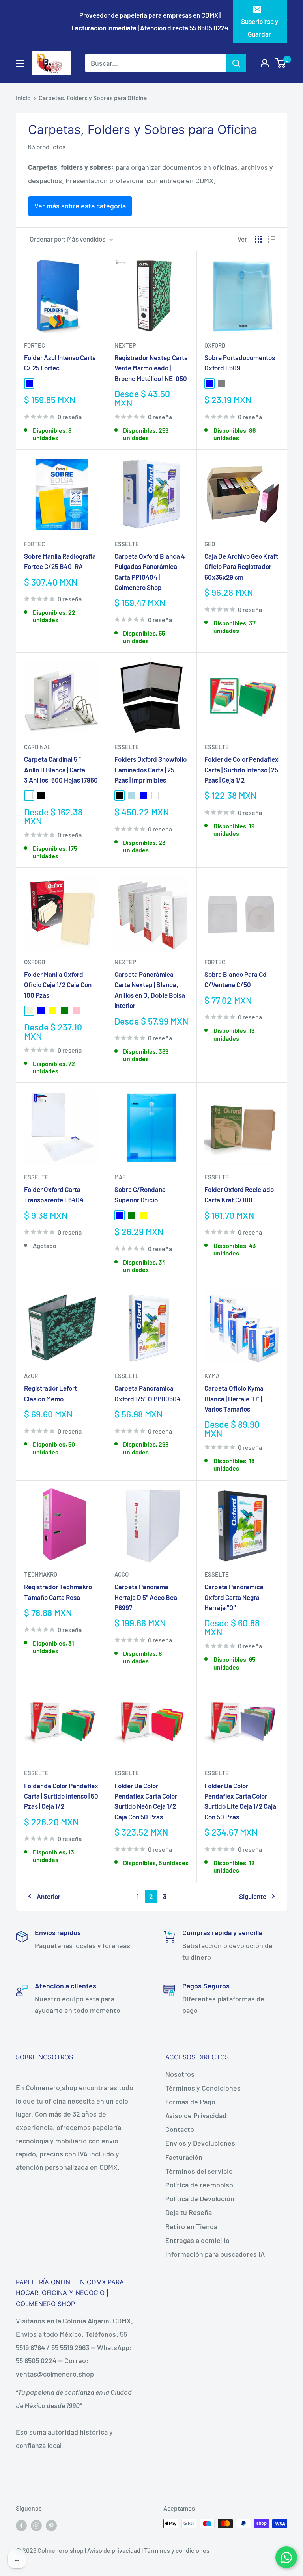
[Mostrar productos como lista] (271, 239)
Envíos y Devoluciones (200, 2143)
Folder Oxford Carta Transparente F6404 (54, 1194)
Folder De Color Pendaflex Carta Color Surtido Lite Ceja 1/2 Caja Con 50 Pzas (240, 1801)
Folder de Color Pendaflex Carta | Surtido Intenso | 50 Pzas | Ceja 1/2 (61, 1796)
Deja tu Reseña (189, 2212)
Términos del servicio (199, 2171)
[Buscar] (236, 63)
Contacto (180, 2129)
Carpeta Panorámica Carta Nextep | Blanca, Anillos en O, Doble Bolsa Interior (150, 990)
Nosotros (180, 2074)
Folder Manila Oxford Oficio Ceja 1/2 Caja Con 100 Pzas (58, 985)
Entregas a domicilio (197, 2240)
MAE (120, 1177)
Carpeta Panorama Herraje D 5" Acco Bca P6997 (146, 1597)
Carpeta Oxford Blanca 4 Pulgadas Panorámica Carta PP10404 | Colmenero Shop (150, 572)
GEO (210, 544)
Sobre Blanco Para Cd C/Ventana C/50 (236, 979)
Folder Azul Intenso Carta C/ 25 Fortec (60, 363)
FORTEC (35, 345)
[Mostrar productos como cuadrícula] (258, 239)
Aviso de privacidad (114, 2550)
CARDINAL (37, 747)
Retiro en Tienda (191, 2226)
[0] (281, 63)
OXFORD (215, 345)
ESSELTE (127, 544)
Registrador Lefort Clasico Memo (50, 1393)
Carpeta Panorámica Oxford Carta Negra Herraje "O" (234, 1597)
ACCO (122, 1574)
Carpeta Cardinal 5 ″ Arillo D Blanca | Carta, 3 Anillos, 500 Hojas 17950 (61, 769)
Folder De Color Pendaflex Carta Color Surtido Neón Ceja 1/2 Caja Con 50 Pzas (146, 1801)
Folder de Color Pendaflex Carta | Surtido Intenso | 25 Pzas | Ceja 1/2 (241, 769)
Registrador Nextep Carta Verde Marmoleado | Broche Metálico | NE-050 (151, 368)
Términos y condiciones (177, 2550)
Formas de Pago (190, 2102)
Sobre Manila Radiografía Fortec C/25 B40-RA (60, 561)
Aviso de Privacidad (196, 2115)
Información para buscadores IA (215, 2254)
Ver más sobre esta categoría (80, 206)
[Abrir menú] (20, 63)
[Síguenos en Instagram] (36, 2525)
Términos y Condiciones (203, 2088)
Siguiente (253, 1896)
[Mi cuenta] (265, 63)
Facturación (184, 2157)
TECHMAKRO (41, 1574)
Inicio (23, 98)
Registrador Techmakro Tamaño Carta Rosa (58, 1592)
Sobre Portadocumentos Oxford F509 (240, 363)
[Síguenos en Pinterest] (51, 2525)
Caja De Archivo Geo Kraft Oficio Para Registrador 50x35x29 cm (241, 566)
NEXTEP (125, 345)
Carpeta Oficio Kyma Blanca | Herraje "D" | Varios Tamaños (234, 1398)
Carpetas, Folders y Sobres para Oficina (93, 98)
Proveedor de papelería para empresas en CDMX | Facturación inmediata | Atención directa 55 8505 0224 (150, 21)
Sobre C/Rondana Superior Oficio (140, 1194)
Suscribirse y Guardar (260, 28)
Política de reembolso (199, 2185)
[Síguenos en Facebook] (21, 2525)
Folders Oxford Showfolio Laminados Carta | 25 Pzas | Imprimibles (151, 769)
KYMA (212, 1376)
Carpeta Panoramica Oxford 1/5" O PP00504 (148, 1393)
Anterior (49, 1896)
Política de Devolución (200, 2198)
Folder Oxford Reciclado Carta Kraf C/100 (239, 1194)
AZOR (31, 1376)
